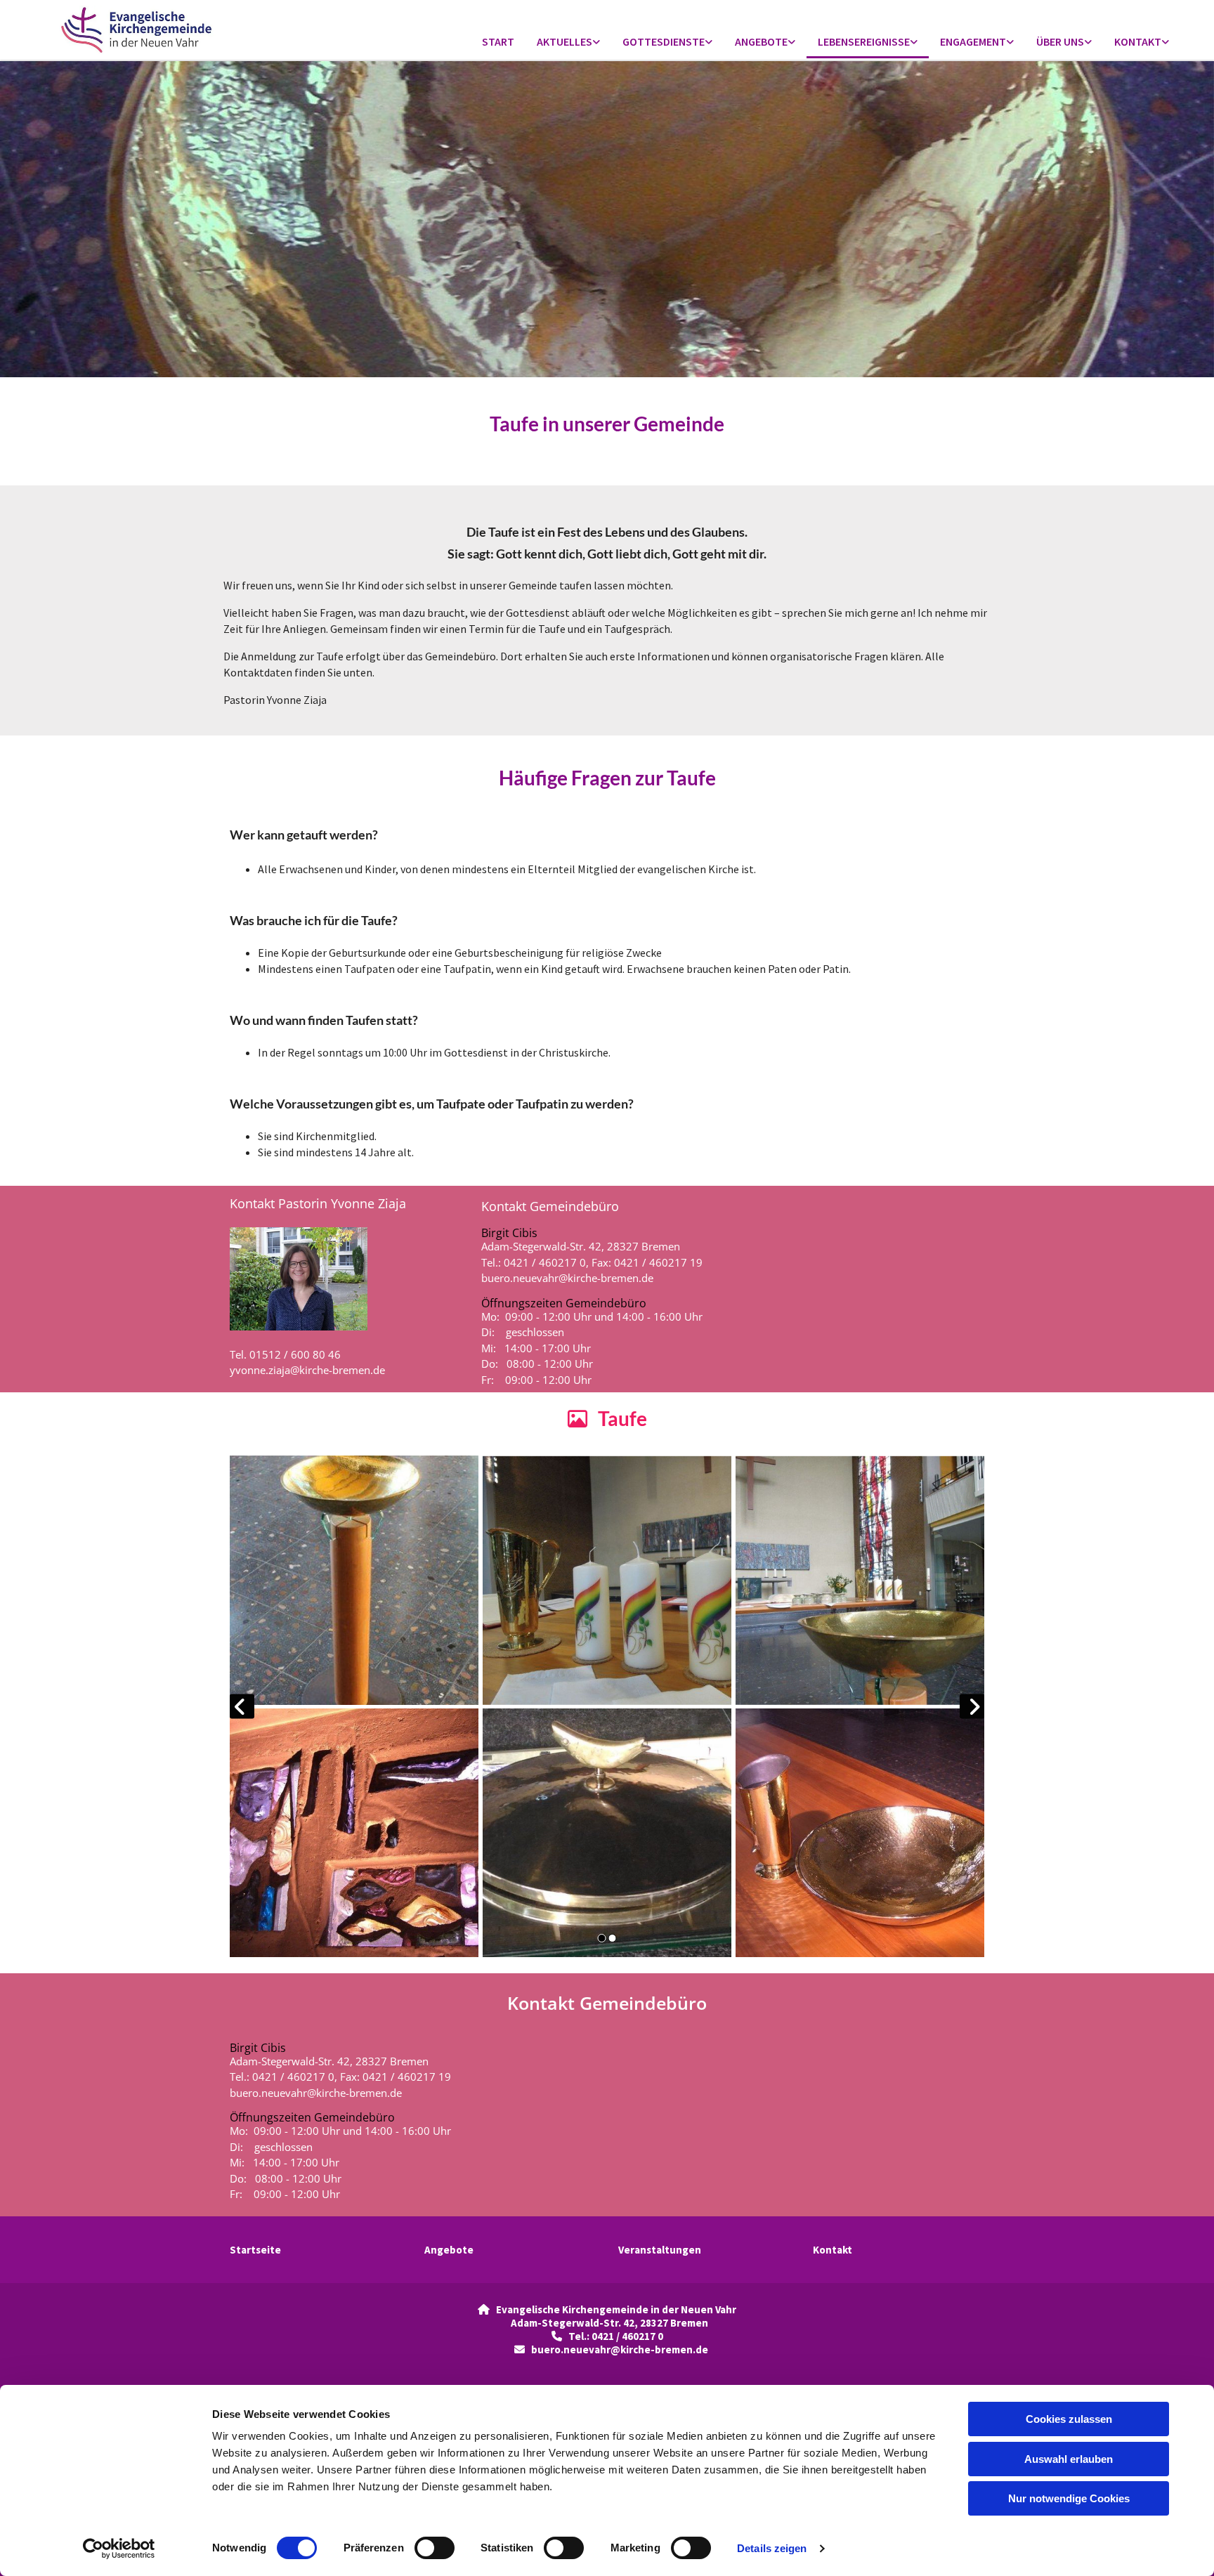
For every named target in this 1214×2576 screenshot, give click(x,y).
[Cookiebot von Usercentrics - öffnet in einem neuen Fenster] (119, 2549)
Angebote (761, 41)
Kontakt (1138, 41)
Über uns (1060, 41)
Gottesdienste (664, 41)
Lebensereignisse (864, 41)
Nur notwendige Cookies (1069, 2498)
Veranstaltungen (660, 2250)
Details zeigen (772, 2548)
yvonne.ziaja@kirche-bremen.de (307, 1370)
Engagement (973, 41)
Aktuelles (564, 41)
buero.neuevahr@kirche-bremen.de (567, 1278)
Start (498, 41)
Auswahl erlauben (1069, 2459)
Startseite (255, 2250)
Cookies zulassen (1069, 2419)
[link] (568, 43)
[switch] (435, 2548)
